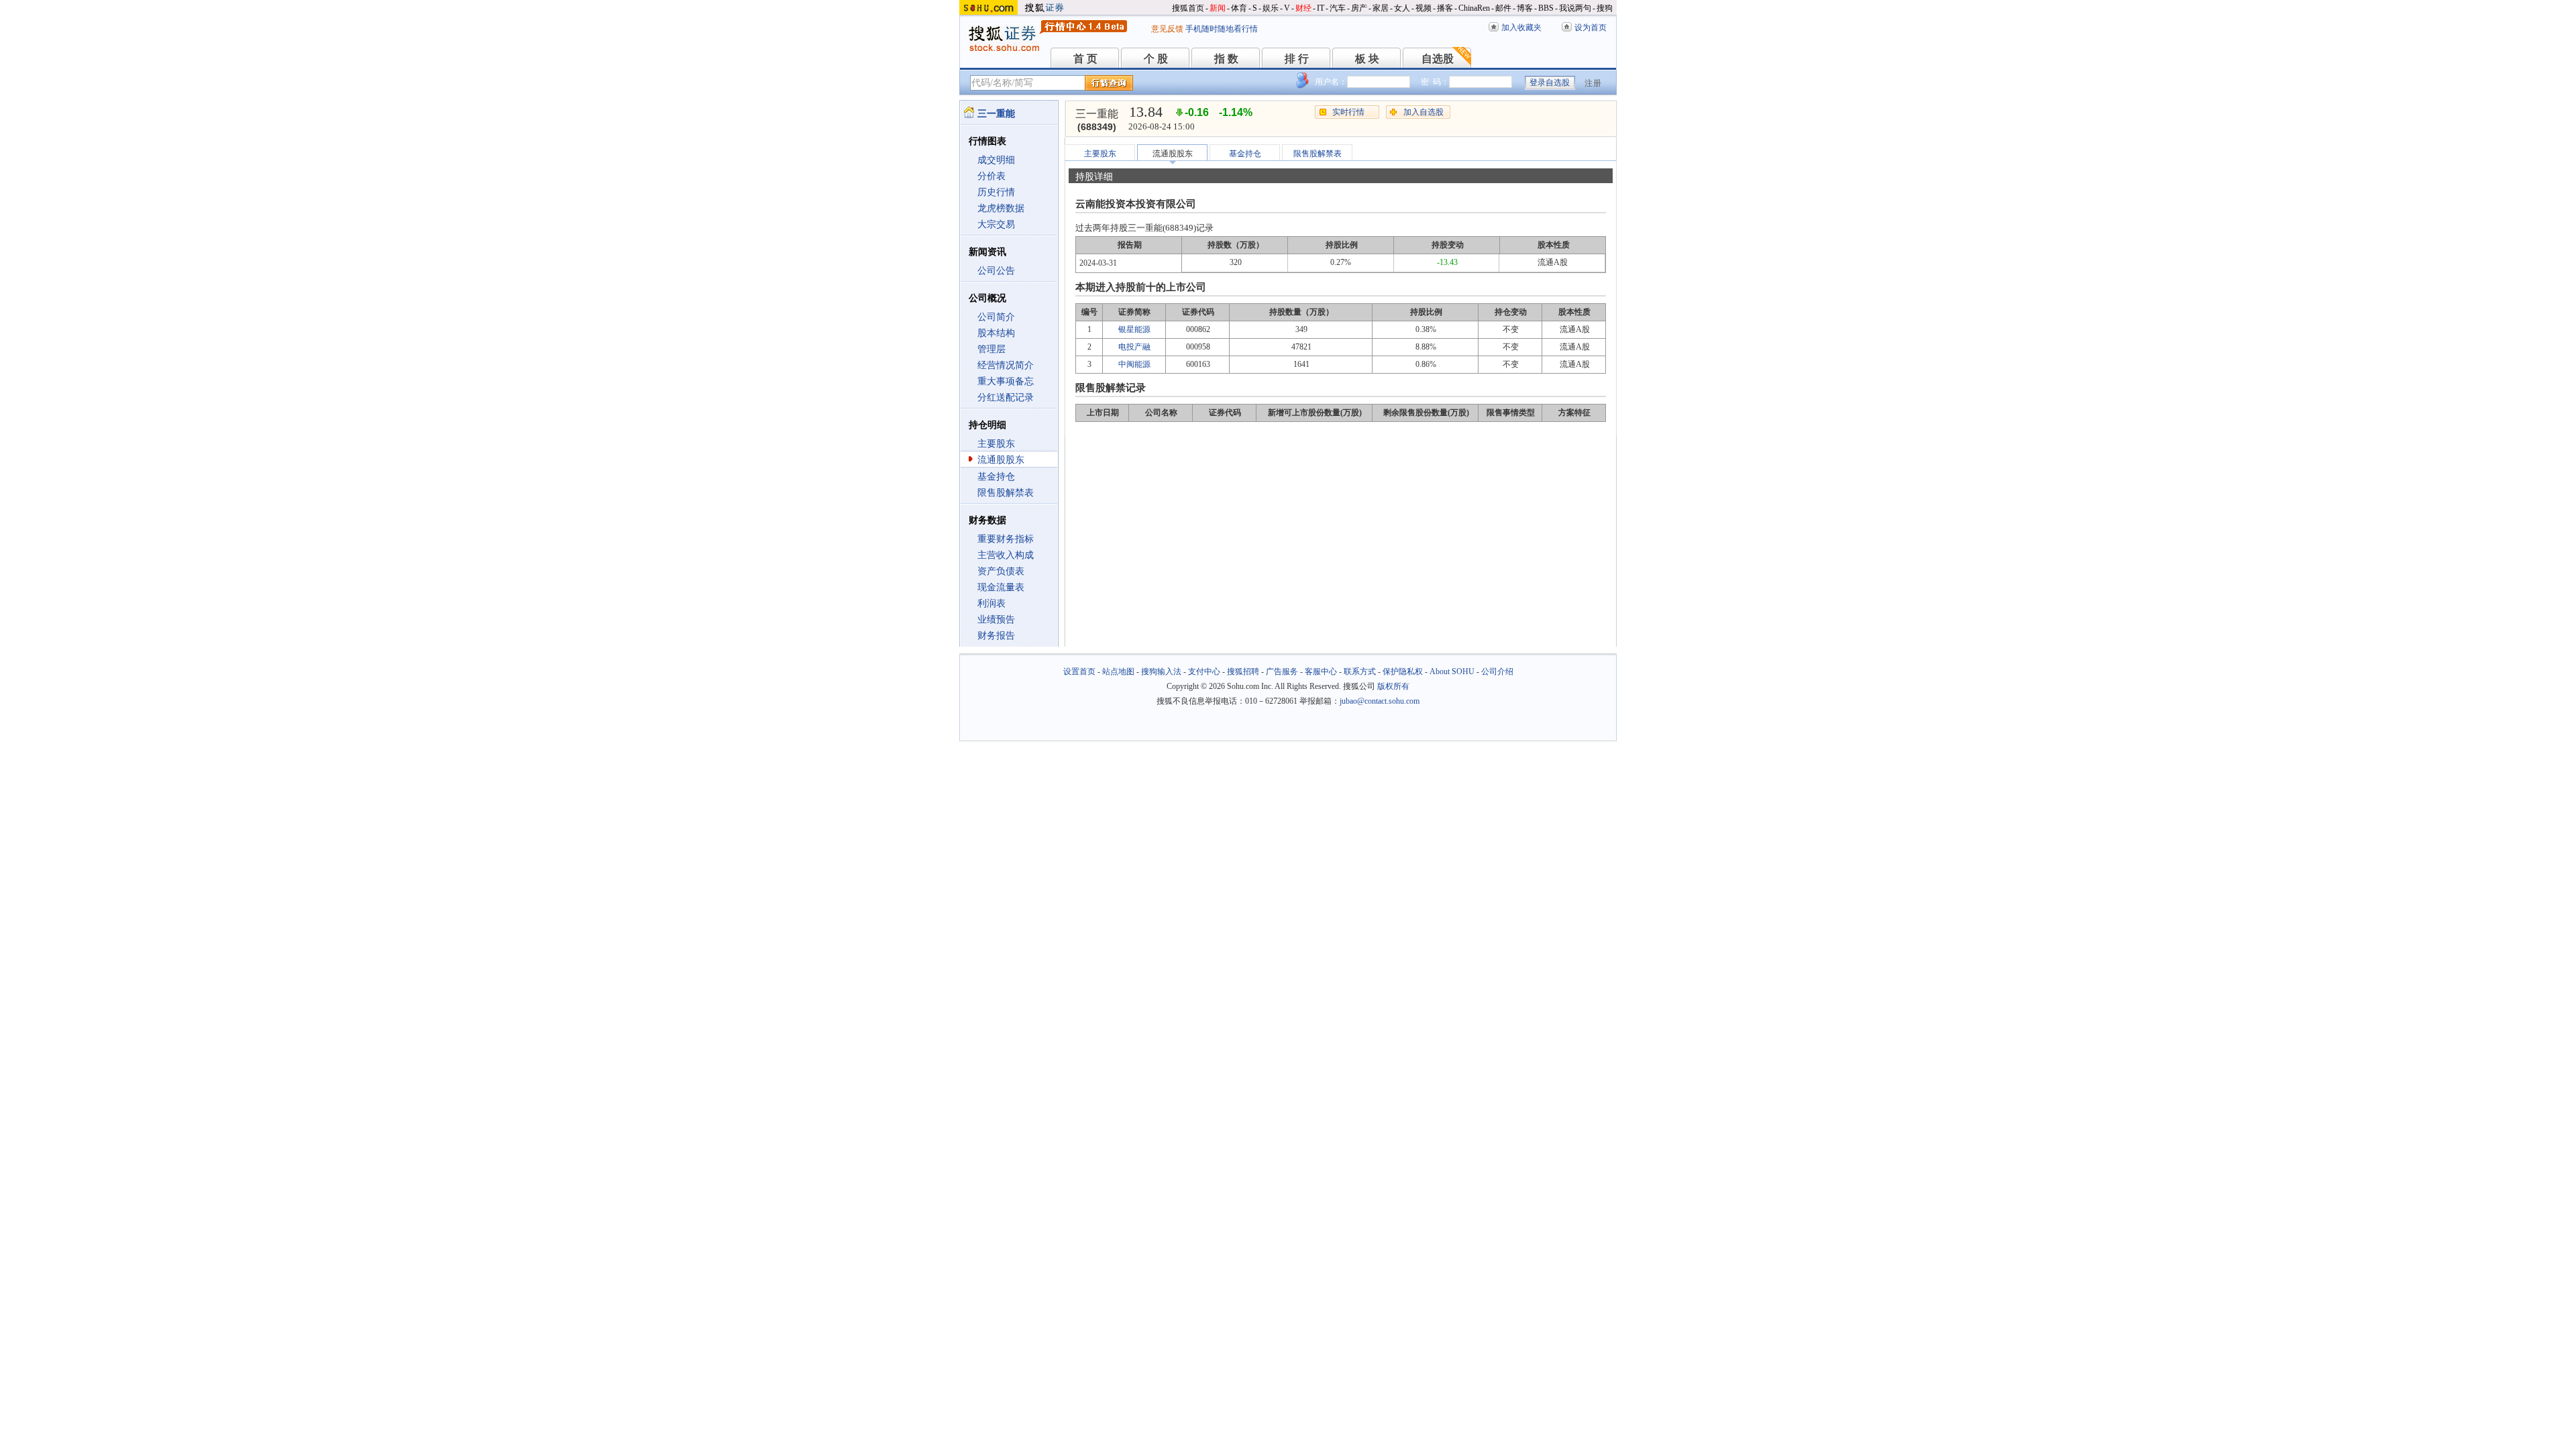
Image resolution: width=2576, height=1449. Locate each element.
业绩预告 (996, 620)
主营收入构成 (1006, 555)
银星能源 (1134, 329)
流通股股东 (1001, 460)
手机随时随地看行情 (1222, 29)
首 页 (1085, 59)
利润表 (991, 603)
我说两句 (1575, 8)
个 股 (1156, 59)
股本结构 (996, 333)
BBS (1546, 8)
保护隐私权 (1403, 672)
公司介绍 (1497, 672)
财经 (1303, 8)
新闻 (1218, 8)
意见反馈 (1167, 29)
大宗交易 (996, 224)
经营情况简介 (1006, 365)
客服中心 (1321, 672)
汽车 (1338, 8)
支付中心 (1204, 672)
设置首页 (1079, 672)
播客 (1445, 8)
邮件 (1503, 8)
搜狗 (1605, 8)
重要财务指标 (1006, 539)
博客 (1525, 8)
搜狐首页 (1188, 8)
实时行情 (1348, 112)
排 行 (1297, 59)
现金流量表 (1001, 587)
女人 (1402, 8)
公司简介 (996, 317)
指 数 (1226, 59)
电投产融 (1134, 347)
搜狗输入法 (1161, 672)
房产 (1359, 8)
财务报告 (996, 636)
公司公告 (996, 271)
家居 (1381, 8)
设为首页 (1591, 28)
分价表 (991, 176)
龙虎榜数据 (1001, 208)
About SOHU (1452, 672)
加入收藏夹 (1521, 28)
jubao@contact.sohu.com (1380, 701)
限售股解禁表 (1006, 493)
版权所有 (1393, 686)
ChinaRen (1474, 8)
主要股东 (996, 444)
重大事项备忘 (1006, 381)
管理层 (991, 349)
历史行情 (996, 192)
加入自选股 (1424, 112)
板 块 (1367, 59)
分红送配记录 (1006, 397)
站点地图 (1118, 672)
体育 (1239, 8)
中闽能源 (1134, 364)
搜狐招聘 (1243, 672)
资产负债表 (1001, 571)
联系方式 (1360, 672)
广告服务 (1282, 672)
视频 (1424, 8)
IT (1321, 8)
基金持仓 (996, 477)
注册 (1593, 83)
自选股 (1438, 59)
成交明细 (996, 160)
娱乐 (1271, 8)
